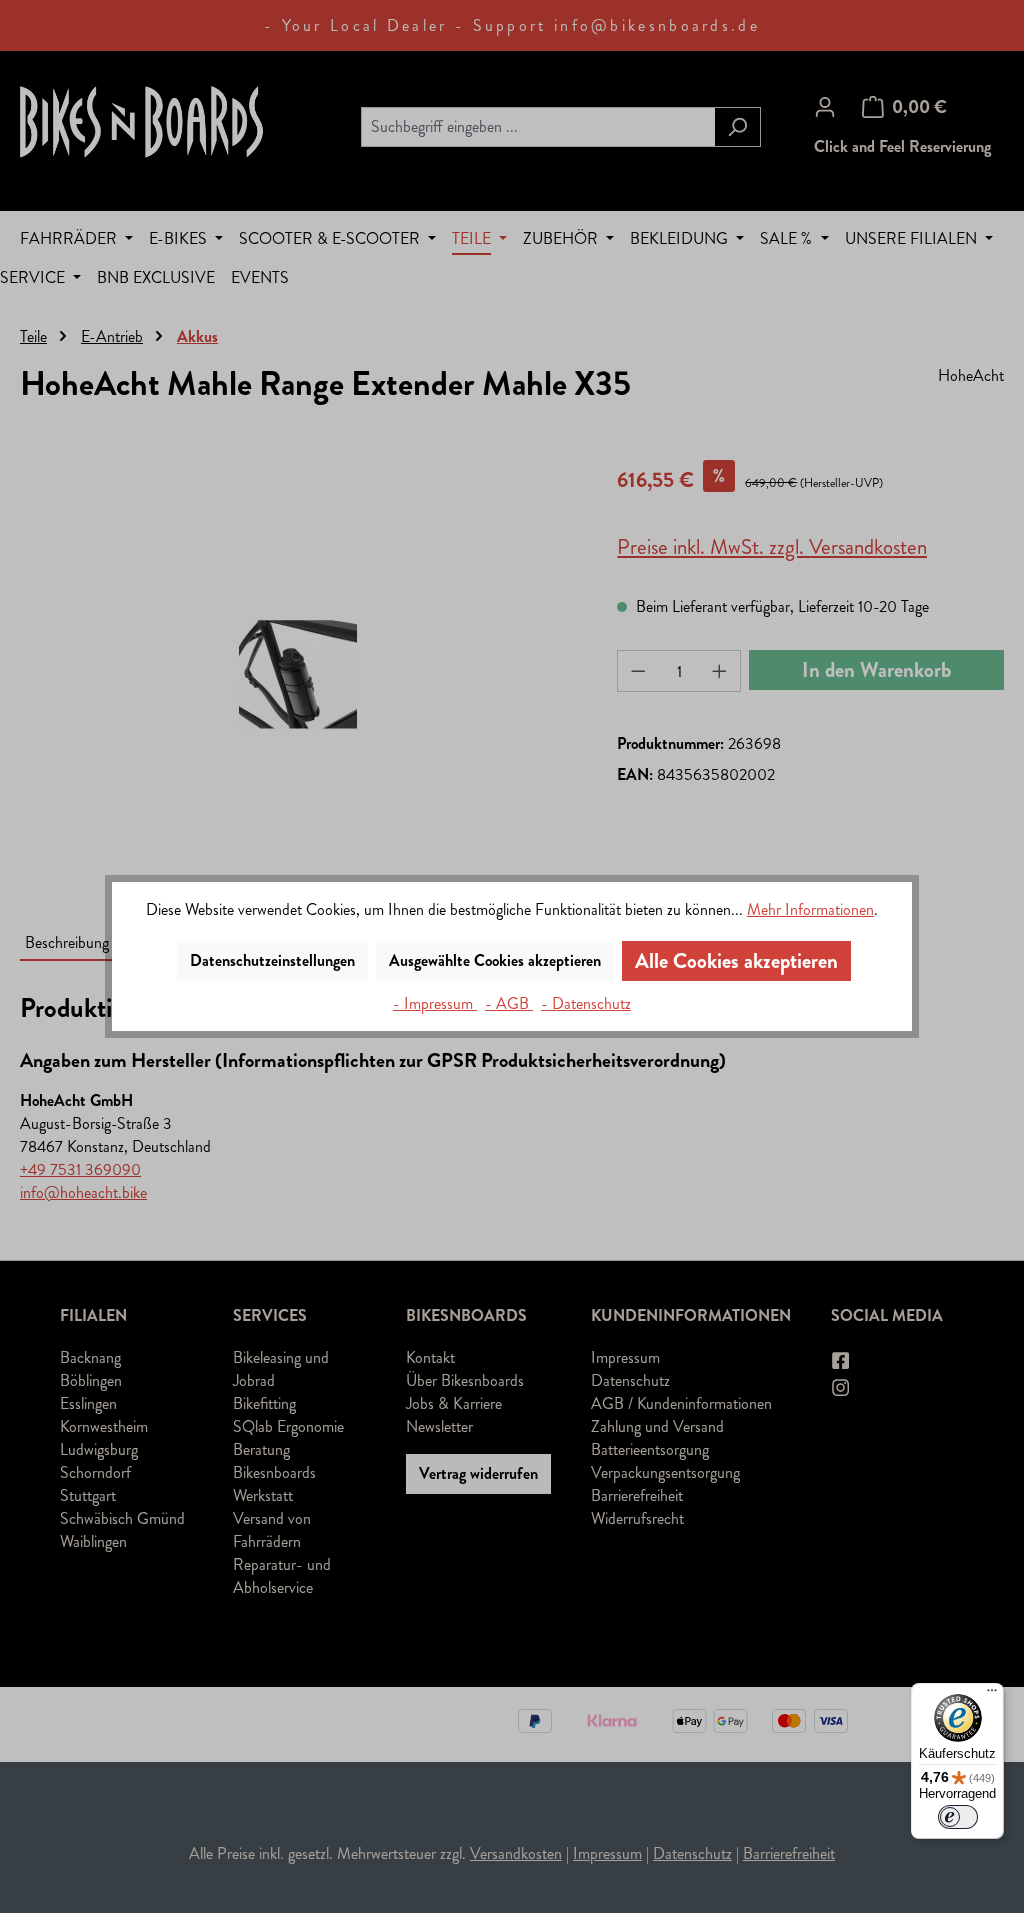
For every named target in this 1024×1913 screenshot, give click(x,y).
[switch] (958, 1817)
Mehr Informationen (810, 909)
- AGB (509, 1003)
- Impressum (435, 1003)
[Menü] (992, 1695)
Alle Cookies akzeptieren (736, 961)
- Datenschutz (586, 1003)
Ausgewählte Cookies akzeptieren (495, 960)
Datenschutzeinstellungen (272, 960)
